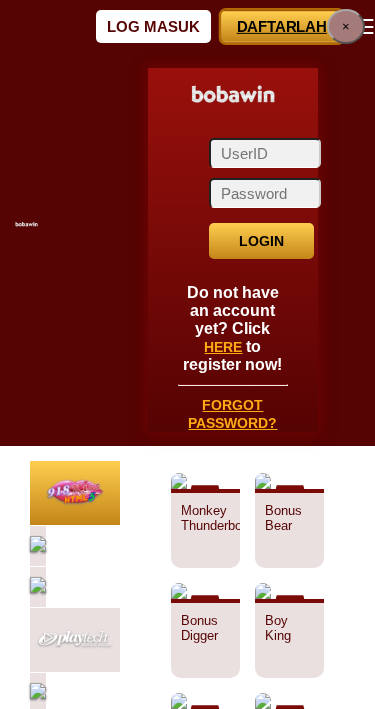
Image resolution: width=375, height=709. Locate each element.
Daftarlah (281, 26)
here (224, 335)
